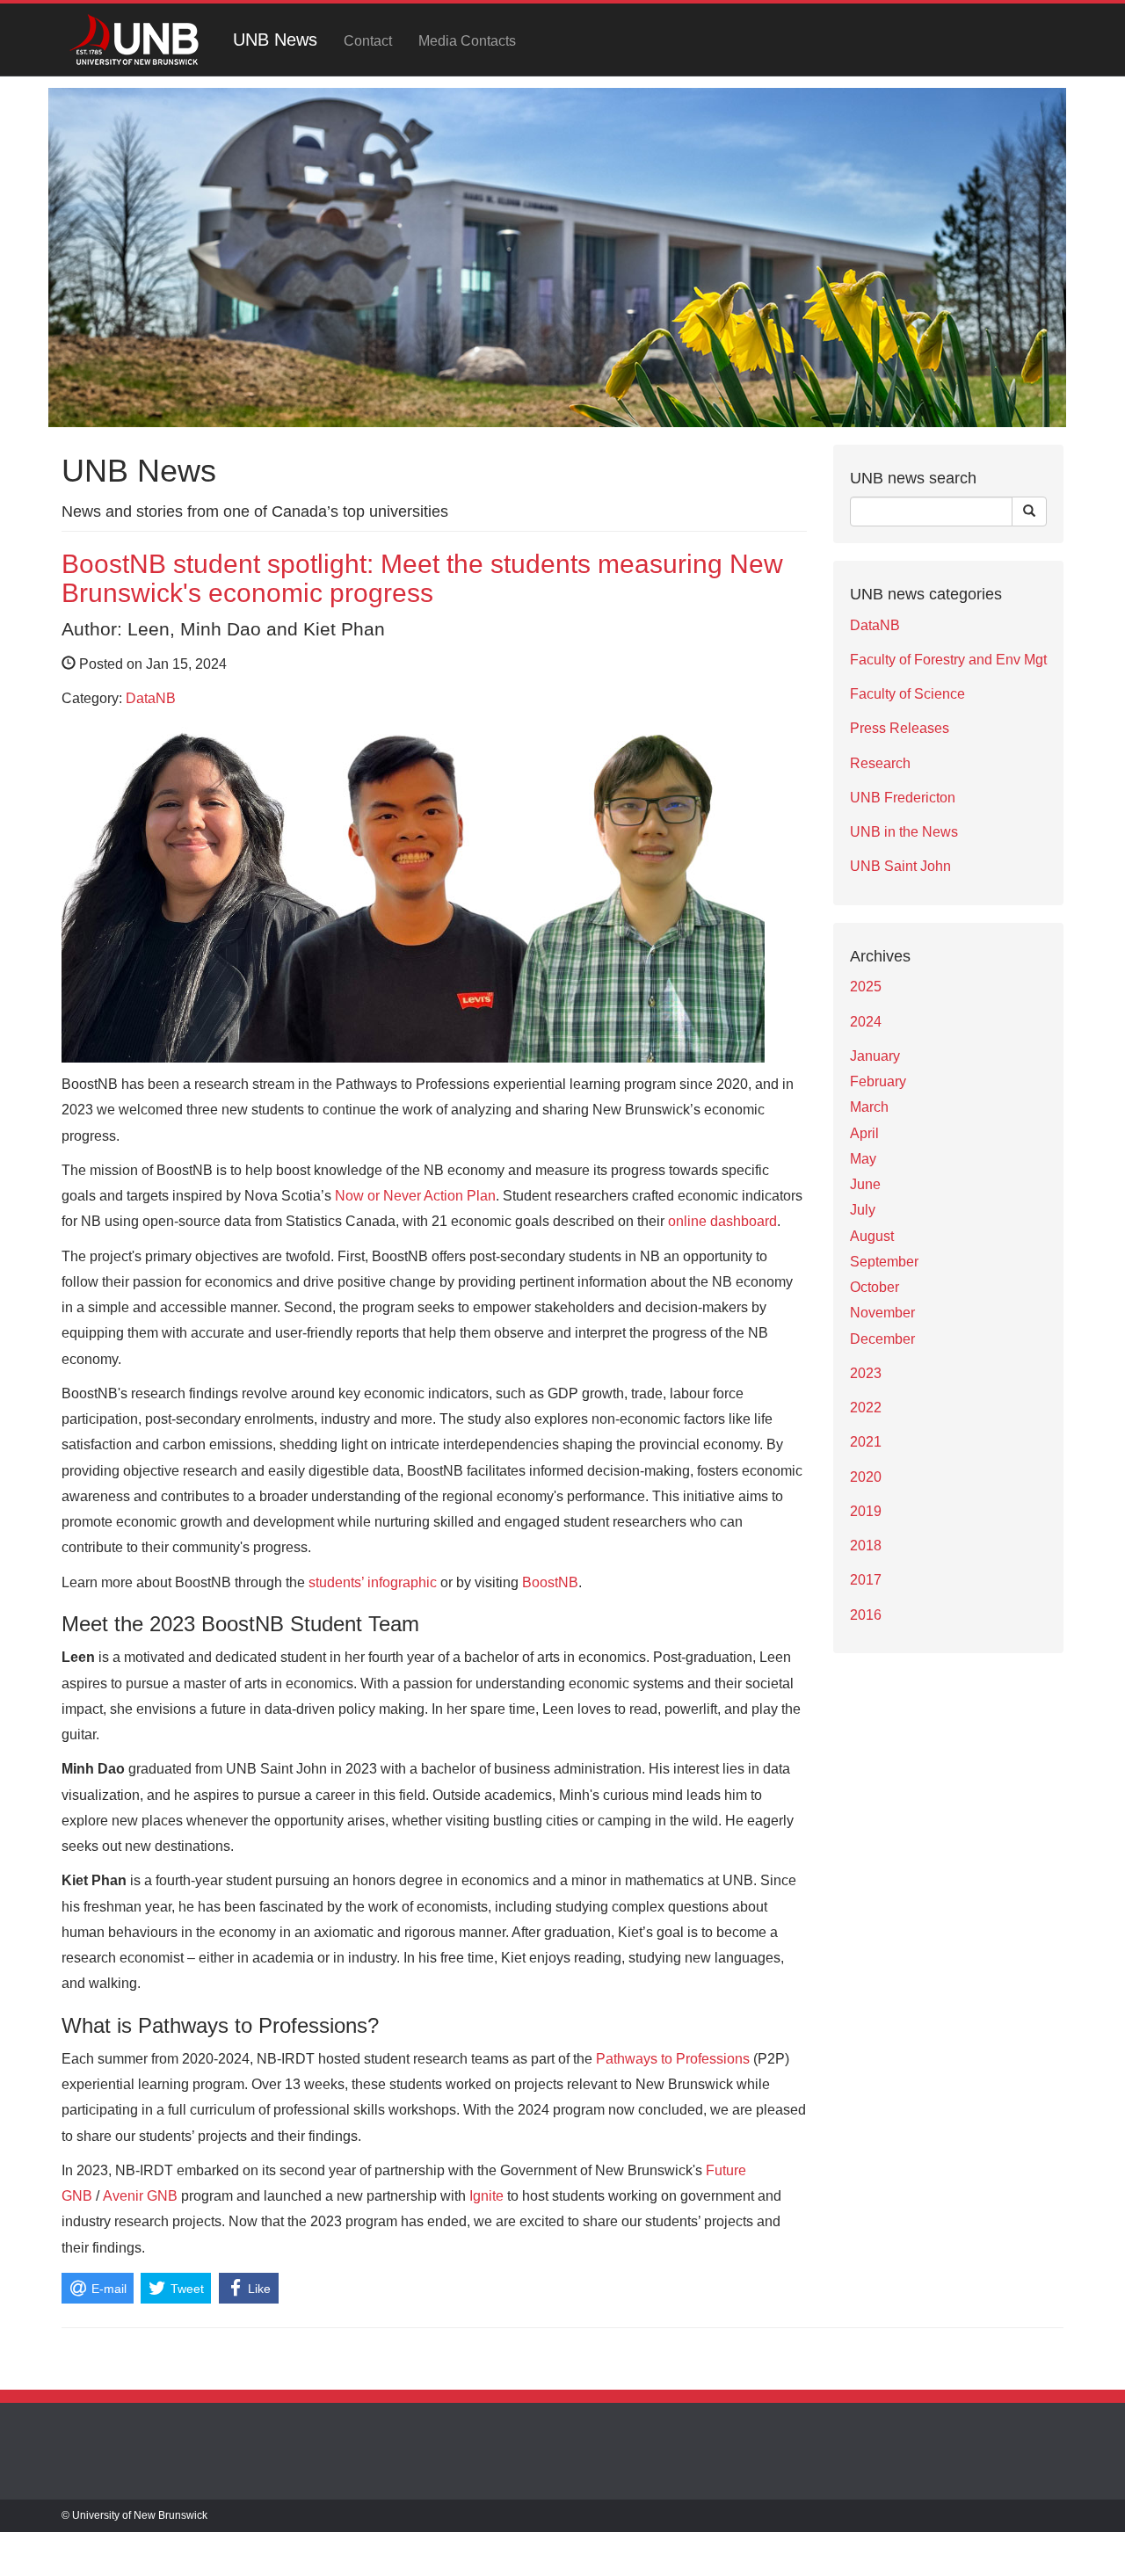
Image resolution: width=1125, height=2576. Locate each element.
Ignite (486, 2196)
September (884, 1262)
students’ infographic (373, 1582)
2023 (866, 1373)
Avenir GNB (140, 2196)
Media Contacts (467, 41)
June (865, 1184)
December (882, 1339)
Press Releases (900, 728)
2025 (866, 987)
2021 (866, 1442)
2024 (866, 1022)
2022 (866, 1408)
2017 (866, 1580)
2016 (866, 1615)
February (878, 1081)
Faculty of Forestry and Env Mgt (948, 660)
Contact (368, 41)
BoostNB (550, 1582)
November (882, 1313)
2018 (866, 1546)
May (863, 1159)
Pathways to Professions (673, 2059)
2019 (866, 1511)
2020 (866, 1477)
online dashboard (722, 1221)
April (864, 1133)
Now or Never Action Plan (415, 1196)
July (863, 1210)
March (869, 1107)
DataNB (151, 698)
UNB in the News (904, 832)
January (875, 1056)
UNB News (275, 40)
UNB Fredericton (903, 798)
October (875, 1287)
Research (880, 763)
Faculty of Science (907, 694)
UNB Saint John (900, 866)
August (872, 1236)
